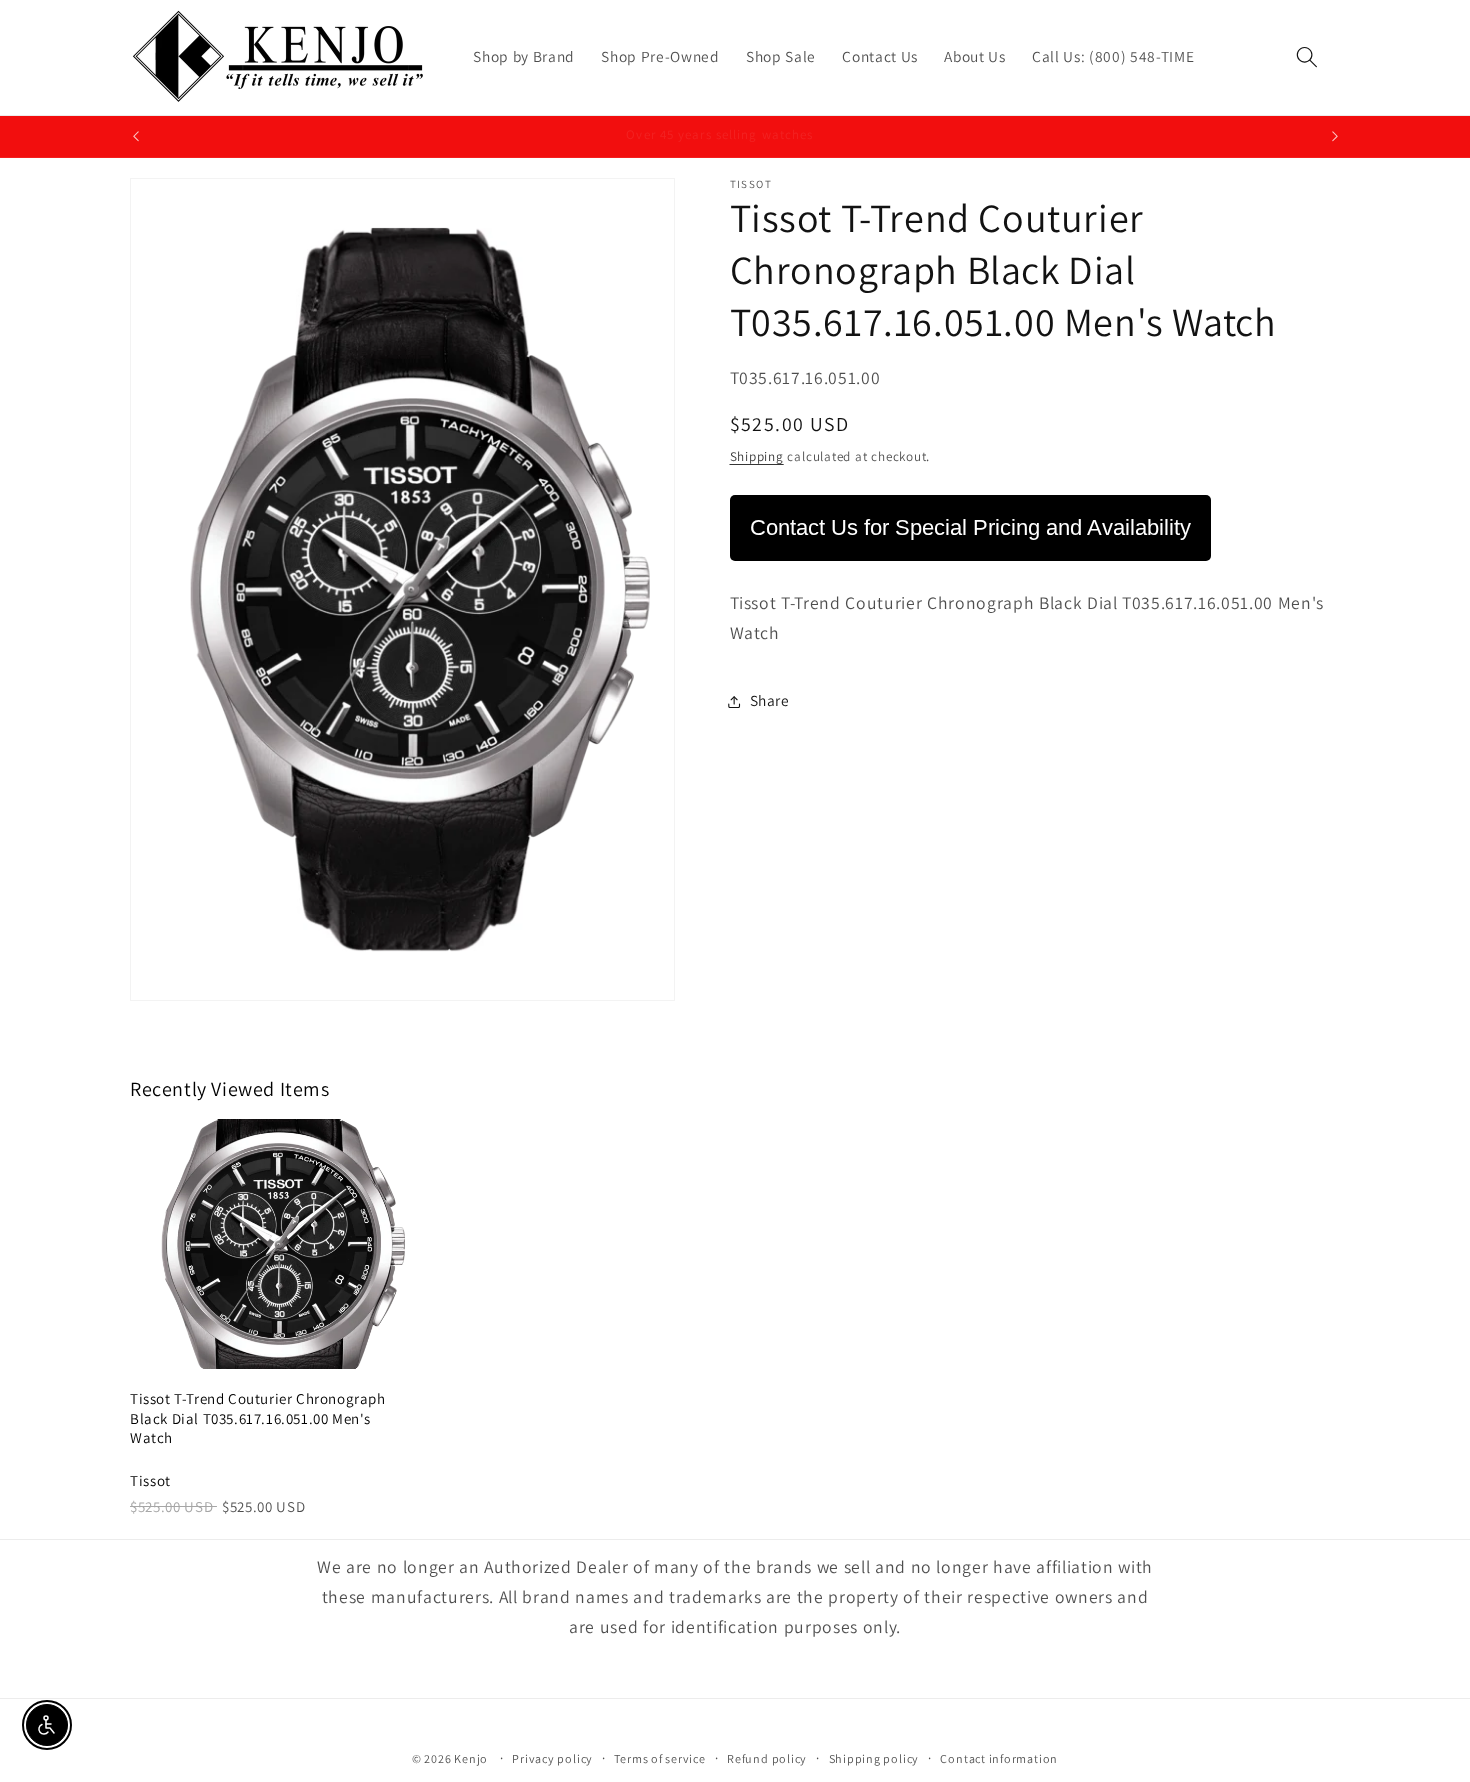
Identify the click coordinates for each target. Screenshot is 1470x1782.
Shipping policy (874, 1758)
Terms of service (659, 1758)
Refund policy (767, 1758)
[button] (1307, 57)
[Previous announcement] (136, 137)
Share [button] (770, 701)
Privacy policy (552, 1758)
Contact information (999, 1758)
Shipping (757, 456)
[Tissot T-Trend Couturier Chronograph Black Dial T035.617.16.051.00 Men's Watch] (274, 1244)
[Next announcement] (1335, 137)
